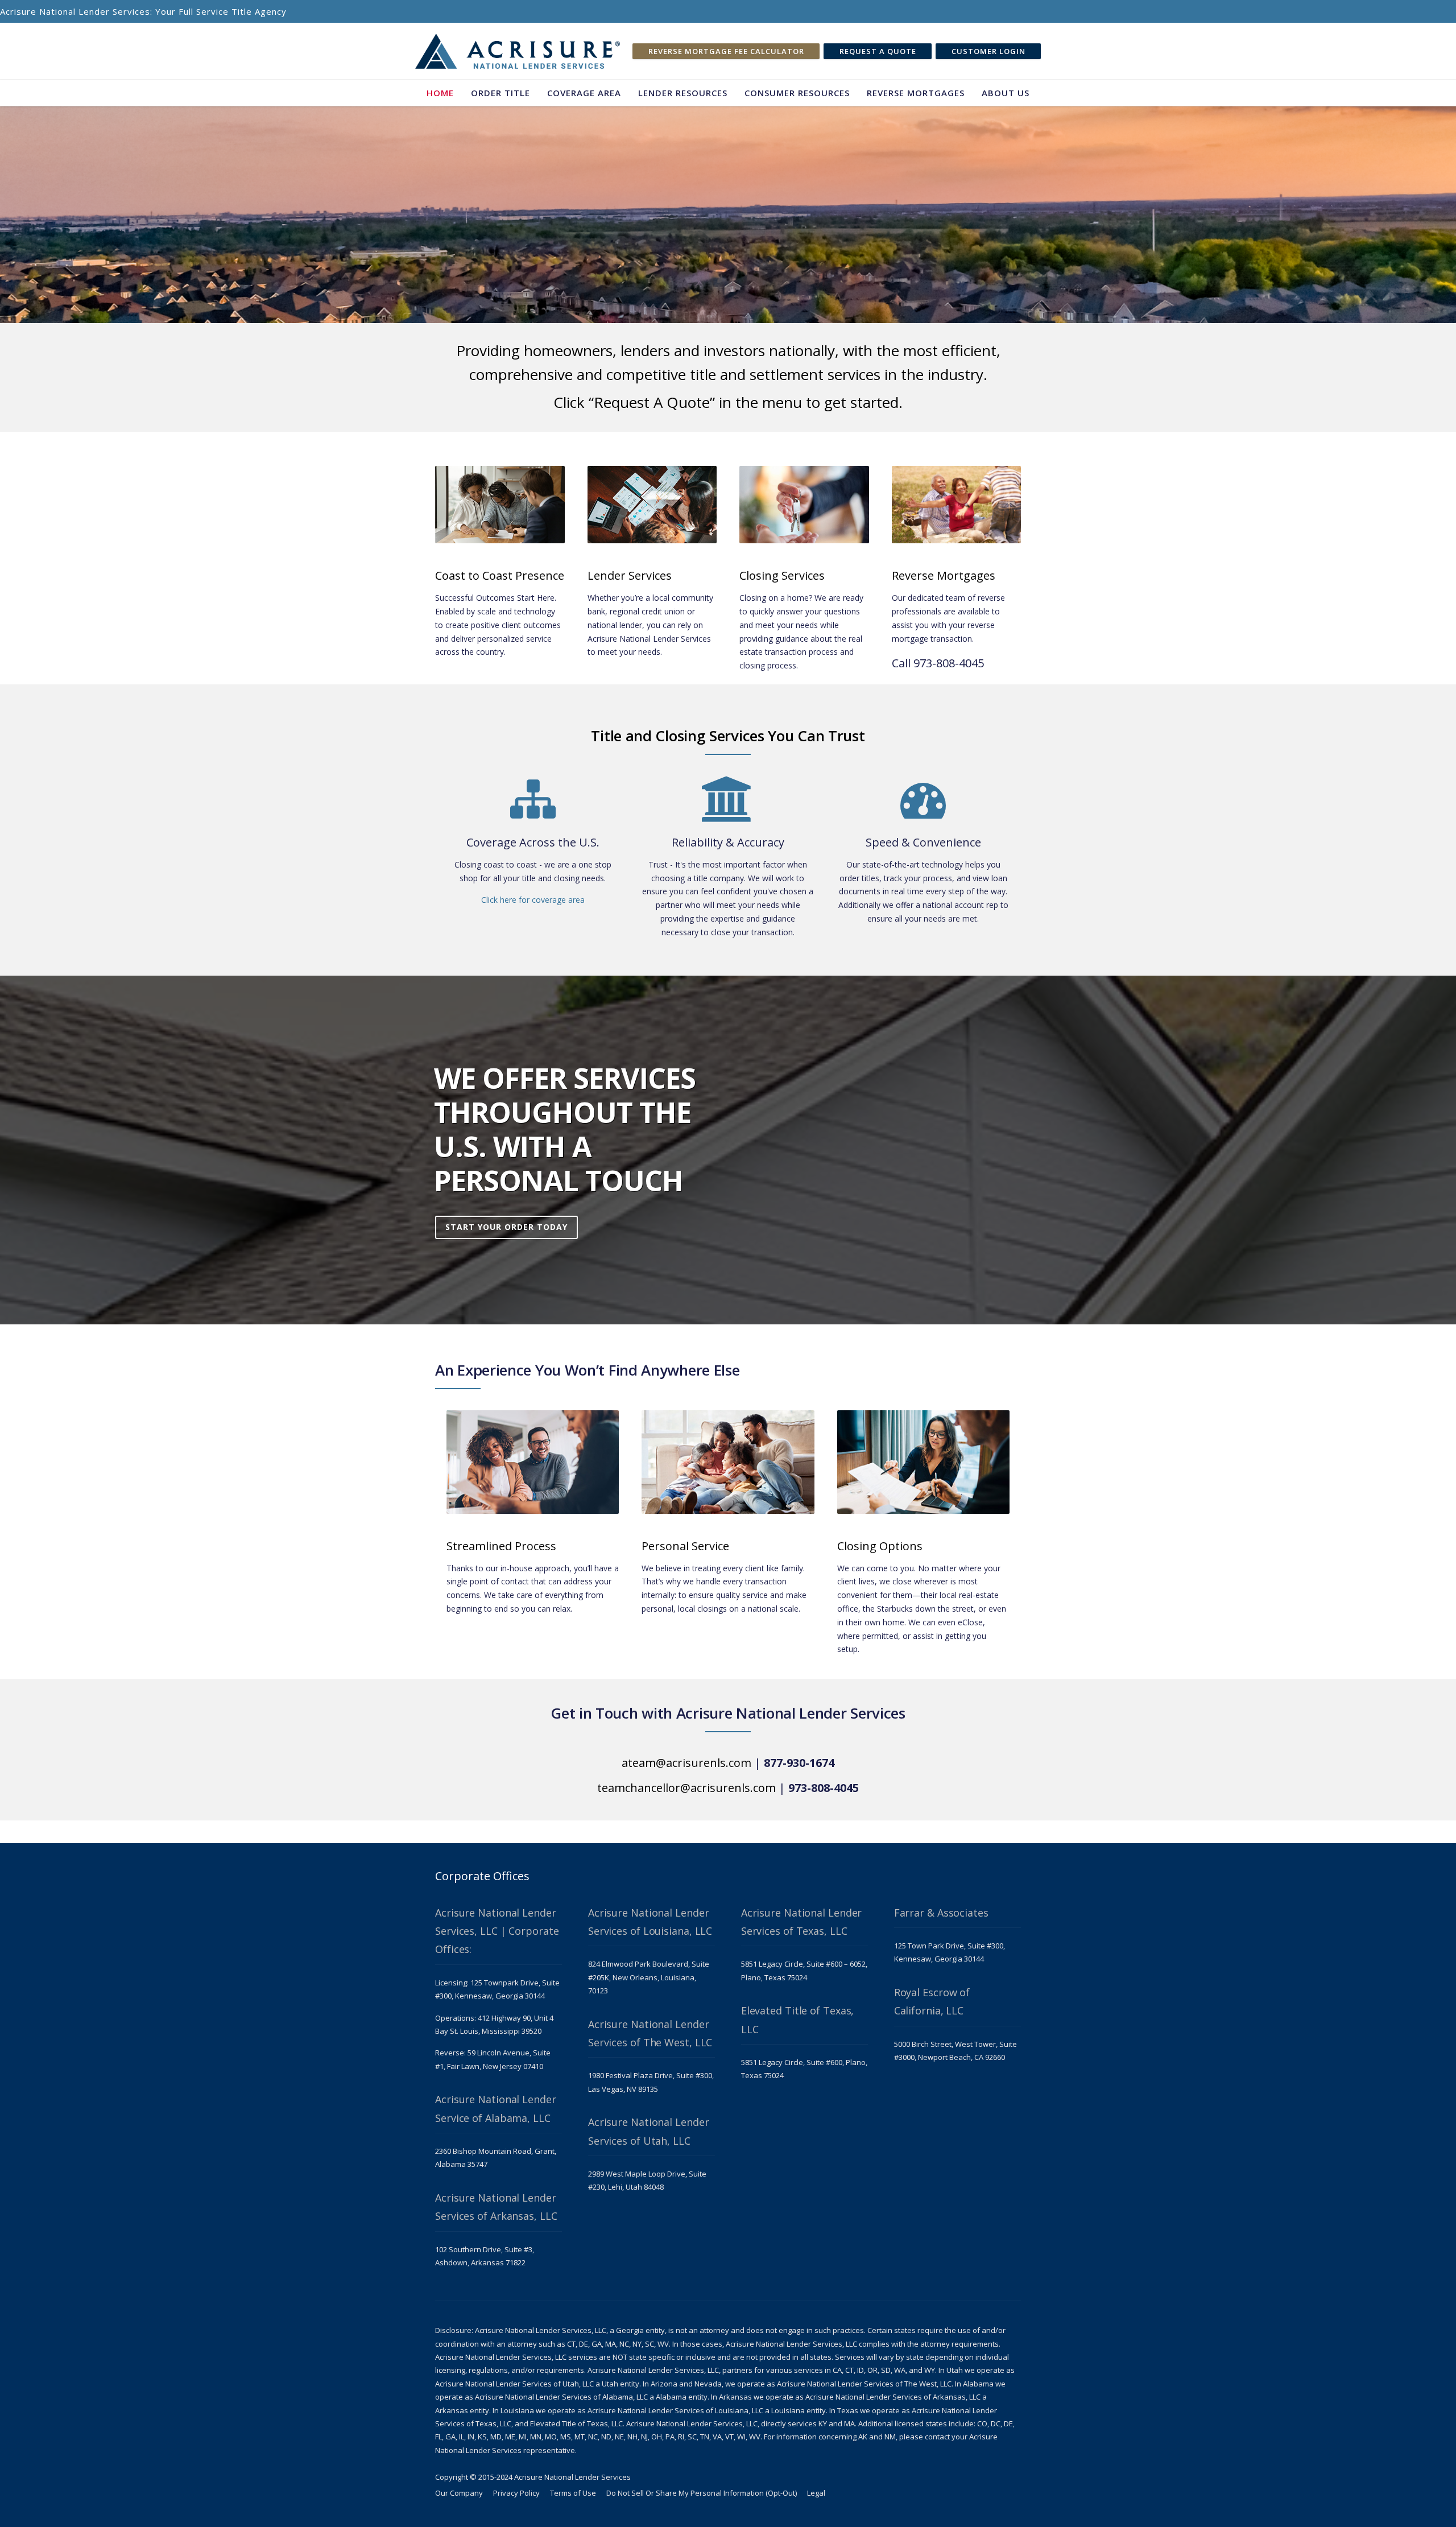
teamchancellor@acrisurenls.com (686, 1788)
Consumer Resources (797, 93)
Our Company (459, 2493)
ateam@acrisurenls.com (686, 1763)
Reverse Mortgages (916, 93)
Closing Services (782, 575)
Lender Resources (683, 93)
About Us (1006, 93)
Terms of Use (573, 2493)
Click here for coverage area (533, 900)
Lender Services (630, 575)
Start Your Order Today (506, 1227)
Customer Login (988, 51)
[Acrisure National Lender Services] (518, 51)
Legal (816, 2493)
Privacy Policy (516, 2493)
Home (440, 93)
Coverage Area (584, 93)
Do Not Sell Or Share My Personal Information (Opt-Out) (702, 2493)
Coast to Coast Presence (500, 575)
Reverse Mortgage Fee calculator (726, 51)
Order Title (500, 93)
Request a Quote (878, 51)
